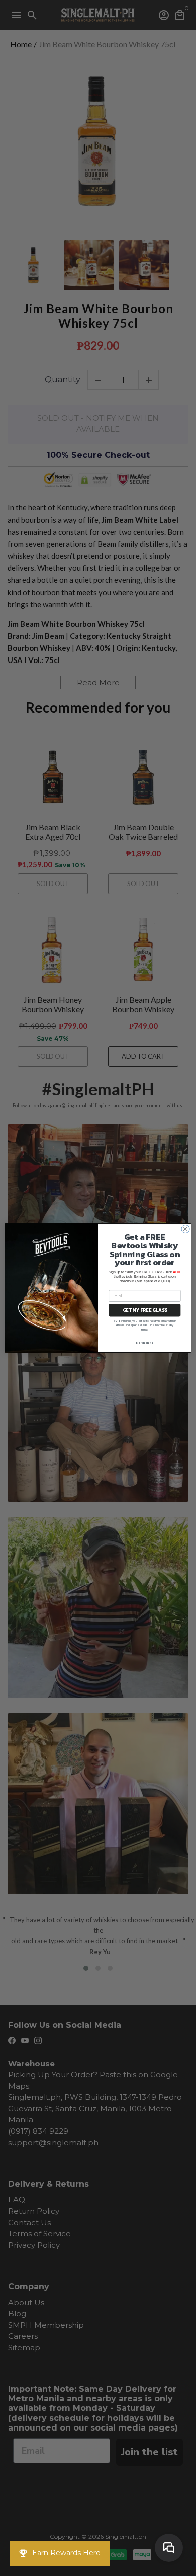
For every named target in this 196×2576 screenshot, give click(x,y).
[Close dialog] (185, 1229)
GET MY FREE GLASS (145, 1310)
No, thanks (144, 1343)
